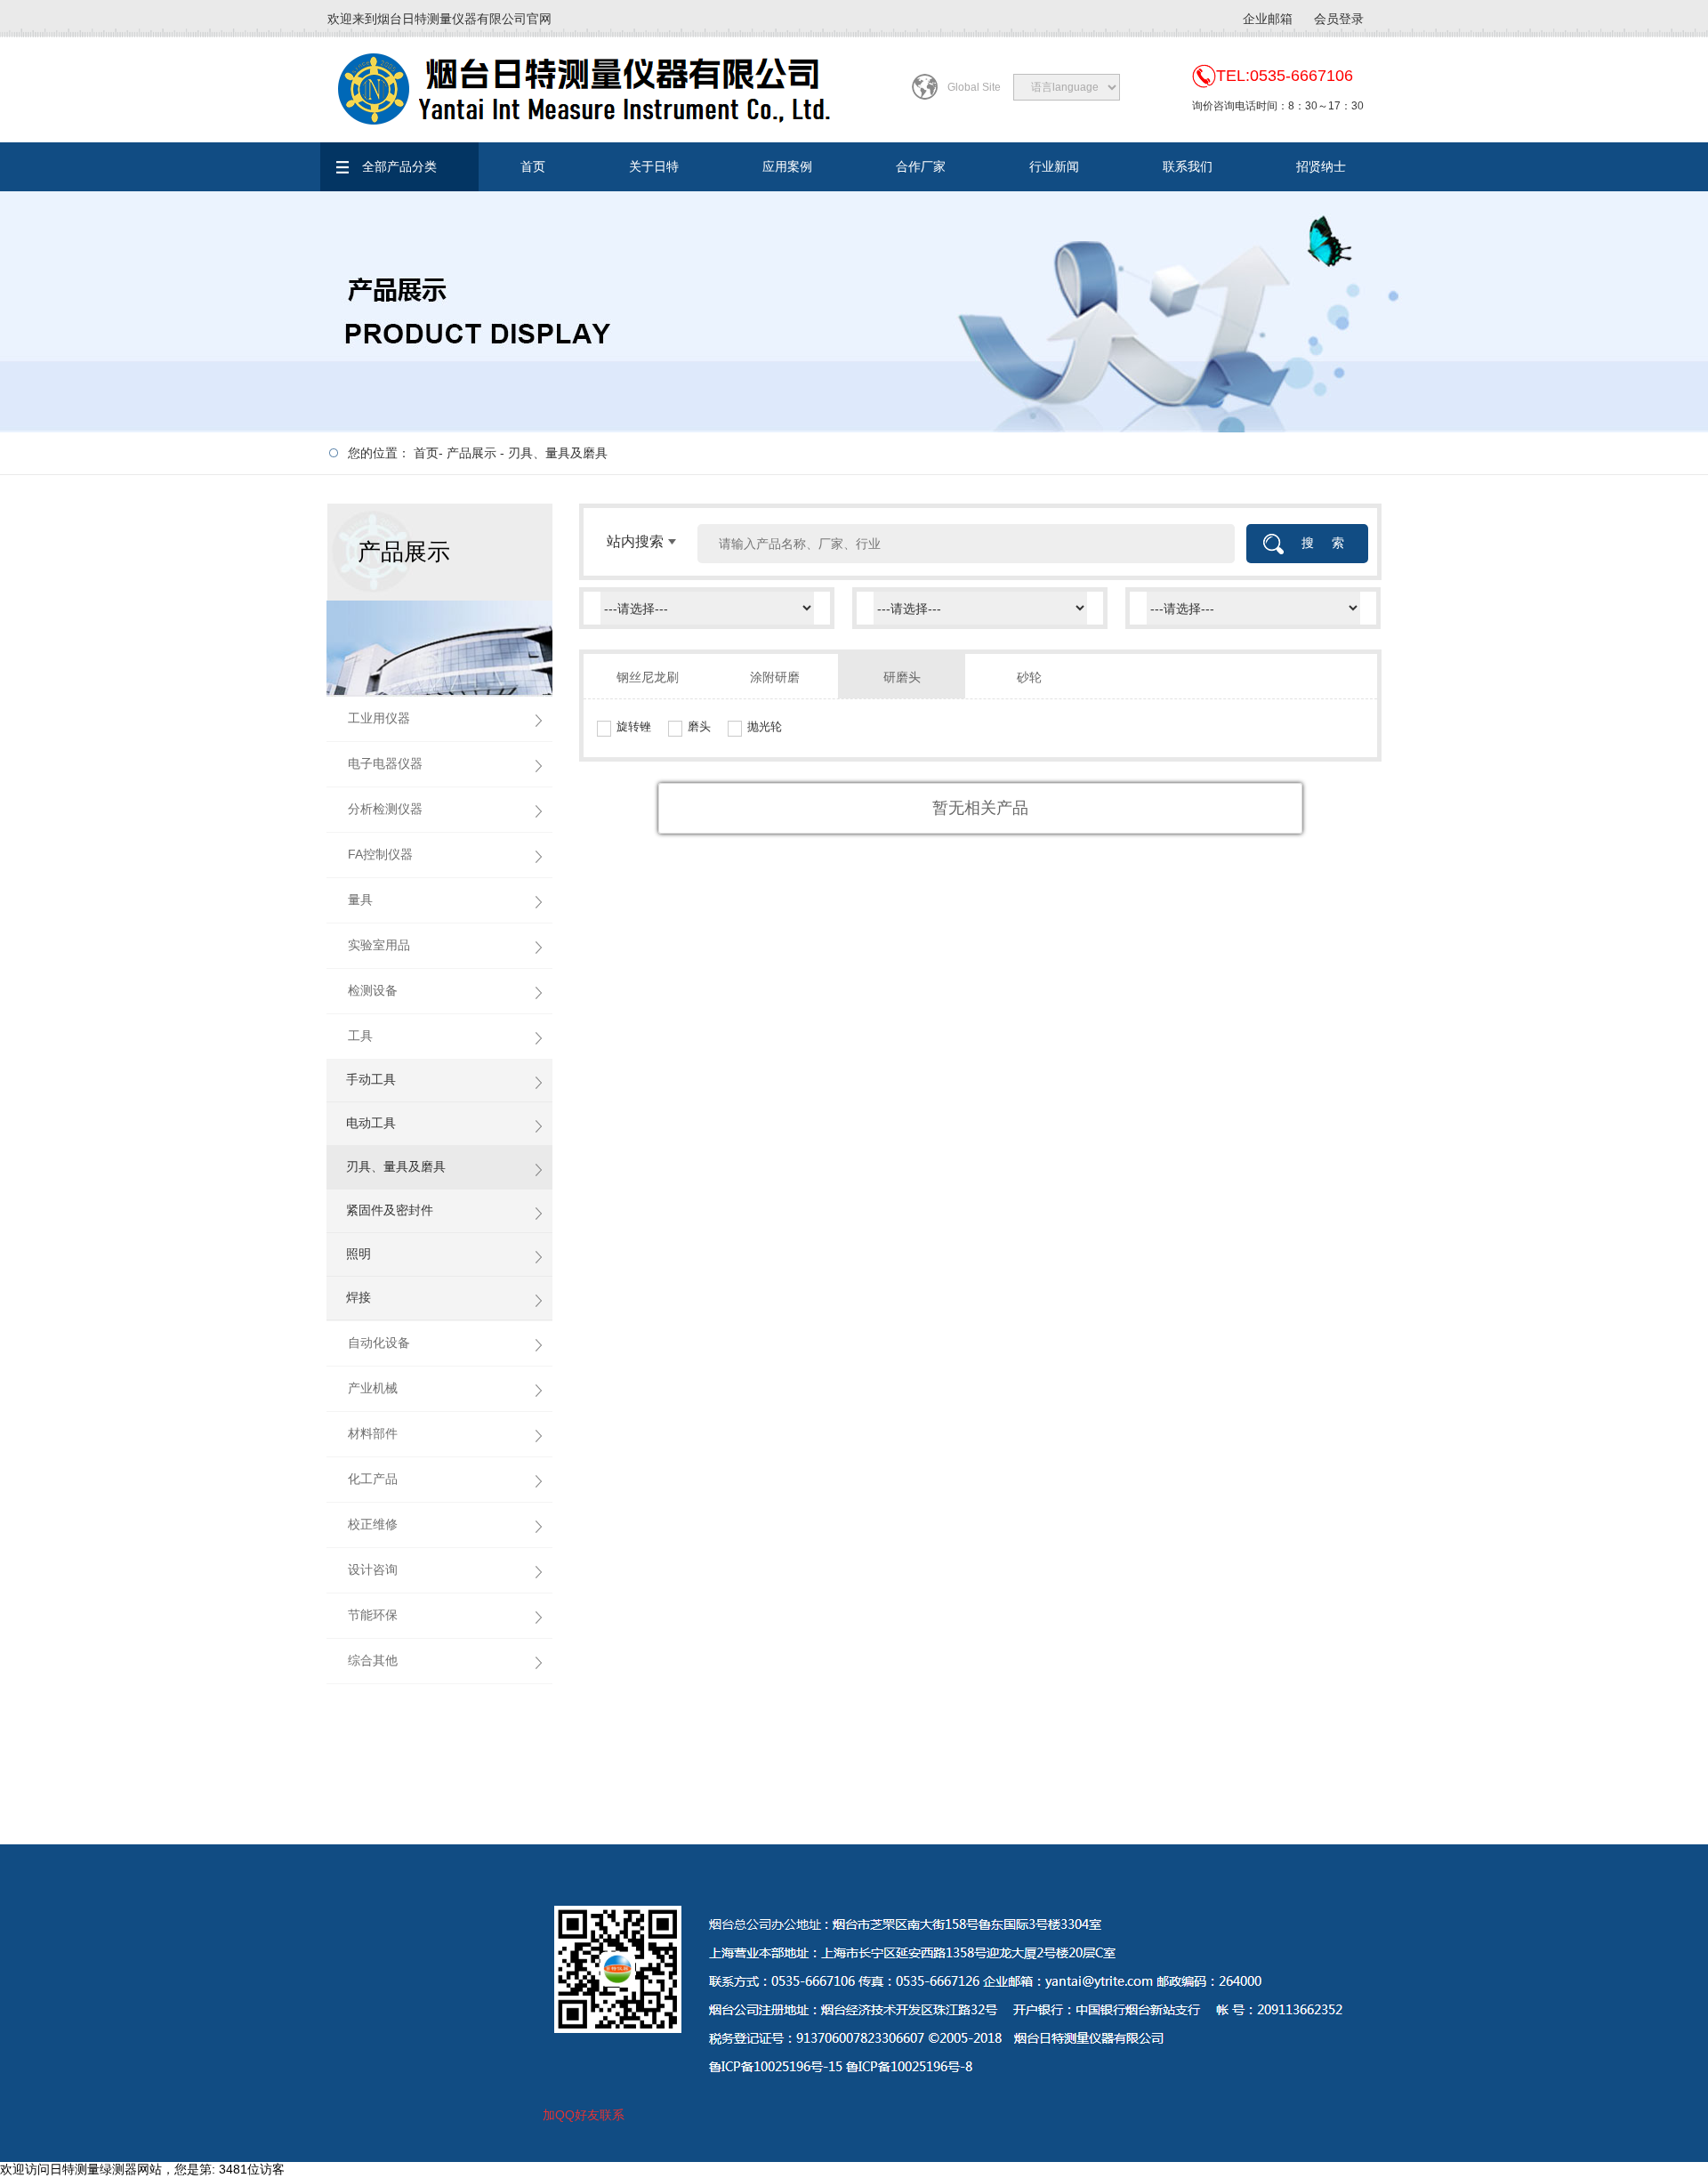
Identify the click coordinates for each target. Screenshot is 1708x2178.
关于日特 (654, 166)
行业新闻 (1054, 166)
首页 (533, 166)
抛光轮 (765, 726)
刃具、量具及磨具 (558, 453)
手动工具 (371, 1079)
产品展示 (471, 453)
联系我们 (1188, 166)
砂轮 (1029, 677)
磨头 (699, 726)
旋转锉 (634, 726)
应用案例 (787, 166)
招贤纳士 (1321, 166)
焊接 (359, 1297)
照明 (359, 1254)
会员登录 (1339, 19)
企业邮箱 (1268, 19)
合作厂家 (921, 166)
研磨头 (902, 677)
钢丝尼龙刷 (648, 677)
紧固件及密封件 (390, 1210)
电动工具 (371, 1123)
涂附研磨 (775, 677)
